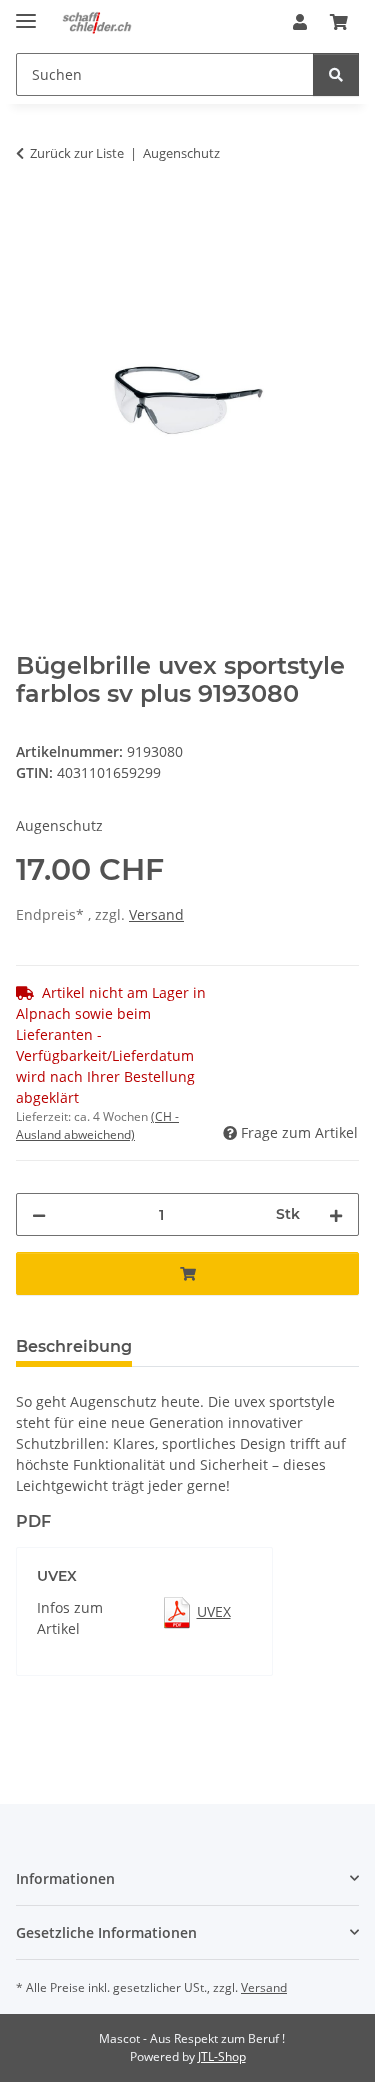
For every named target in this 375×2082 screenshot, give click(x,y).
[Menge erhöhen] (336, 1214)
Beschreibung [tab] (74, 1346)
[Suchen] (336, 74)
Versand (156, 914)
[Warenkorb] (339, 22)
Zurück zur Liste (77, 153)
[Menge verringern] (39, 1214)
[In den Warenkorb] (32, 216)
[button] (300, 22)
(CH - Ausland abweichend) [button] (97, 1125)
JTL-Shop (222, 2056)
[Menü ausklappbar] (26, 12)
